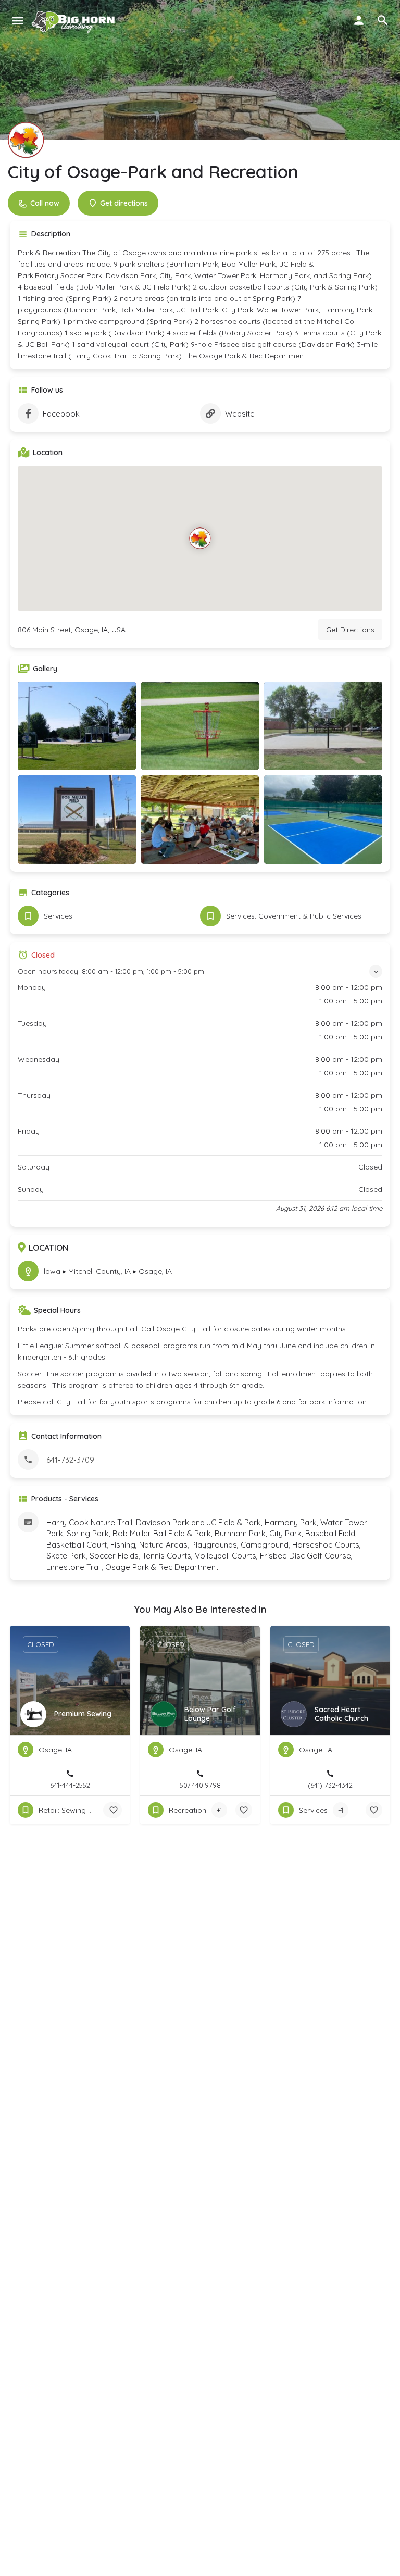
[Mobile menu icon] (18, 21)
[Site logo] (75, 21)
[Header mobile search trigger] (383, 20)
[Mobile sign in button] (359, 20)
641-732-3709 (70, 1460)
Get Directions (350, 630)
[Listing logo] (26, 140)
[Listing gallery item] (77, 726)
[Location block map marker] (200, 538)
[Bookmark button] (114, 1810)
